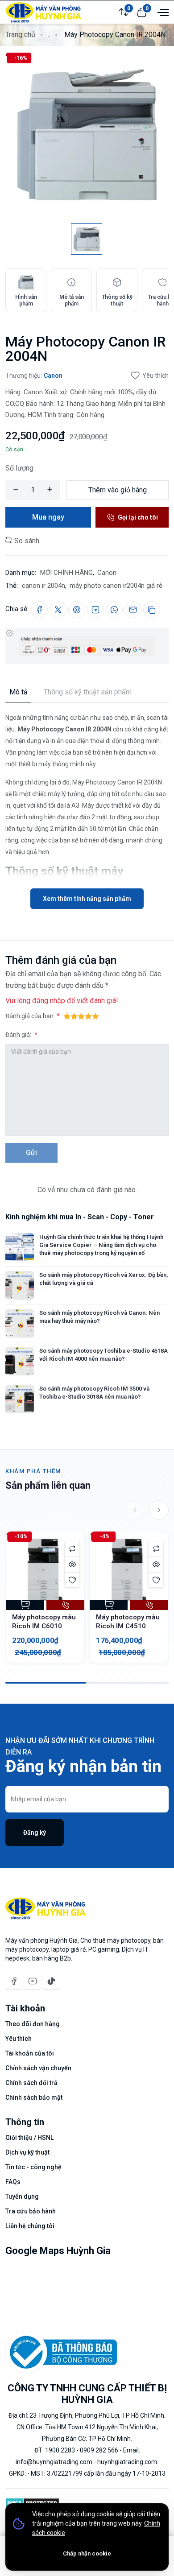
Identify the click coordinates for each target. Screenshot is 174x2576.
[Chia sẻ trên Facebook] (39, 610)
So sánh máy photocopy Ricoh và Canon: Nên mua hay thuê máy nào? (99, 1317)
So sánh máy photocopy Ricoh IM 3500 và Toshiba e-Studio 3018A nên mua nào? (94, 1393)
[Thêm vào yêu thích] (72, 1580)
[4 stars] (88, 1016)
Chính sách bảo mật (34, 2097)
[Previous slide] (135, 1510)
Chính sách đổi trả (31, 2083)
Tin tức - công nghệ (33, 2167)
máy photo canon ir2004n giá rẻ (116, 586)
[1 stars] (67, 1016)
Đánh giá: (19, 1035)
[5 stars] (95, 1016)
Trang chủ (20, 35)
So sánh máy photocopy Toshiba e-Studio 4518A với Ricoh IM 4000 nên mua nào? (104, 1355)
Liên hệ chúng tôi (30, 2226)
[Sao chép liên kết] (152, 610)
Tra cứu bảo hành (31, 2211)
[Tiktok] (51, 1981)
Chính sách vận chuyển (38, 2068)
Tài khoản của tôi (30, 2053)
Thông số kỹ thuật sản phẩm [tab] (88, 692)
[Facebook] (14, 1981)
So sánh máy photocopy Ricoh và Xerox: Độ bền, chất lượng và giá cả (104, 1279)
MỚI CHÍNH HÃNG (66, 573)
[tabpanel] (87, 806)
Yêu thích (155, 376)
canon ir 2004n (43, 586)
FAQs (13, 2182)
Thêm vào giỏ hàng (118, 490)
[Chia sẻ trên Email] (133, 610)
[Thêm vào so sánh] (72, 1549)
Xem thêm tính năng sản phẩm (87, 899)
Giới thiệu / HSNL (29, 2138)
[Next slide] (159, 1510)
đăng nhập (49, 1001)
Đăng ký (35, 1833)
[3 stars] (81, 1016)
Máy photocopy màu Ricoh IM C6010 (44, 1622)
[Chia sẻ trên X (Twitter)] (58, 610)
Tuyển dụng (22, 2196)
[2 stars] (74, 1016)
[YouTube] (33, 1981)
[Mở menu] (162, 12)
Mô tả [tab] (19, 692)
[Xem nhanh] (72, 1564)
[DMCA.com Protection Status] (32, 2502)
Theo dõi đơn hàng (33, 2024)
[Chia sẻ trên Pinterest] (77, 610)
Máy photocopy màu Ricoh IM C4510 (128, 1622)
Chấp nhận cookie (87, 2553)
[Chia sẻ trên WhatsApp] (114, 610)
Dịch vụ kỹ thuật (27, 2152)
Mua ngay (48, 517)
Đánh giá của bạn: (30, 1016)
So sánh (26, 541)
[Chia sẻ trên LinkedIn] (95, 610)
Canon (53, 376)
